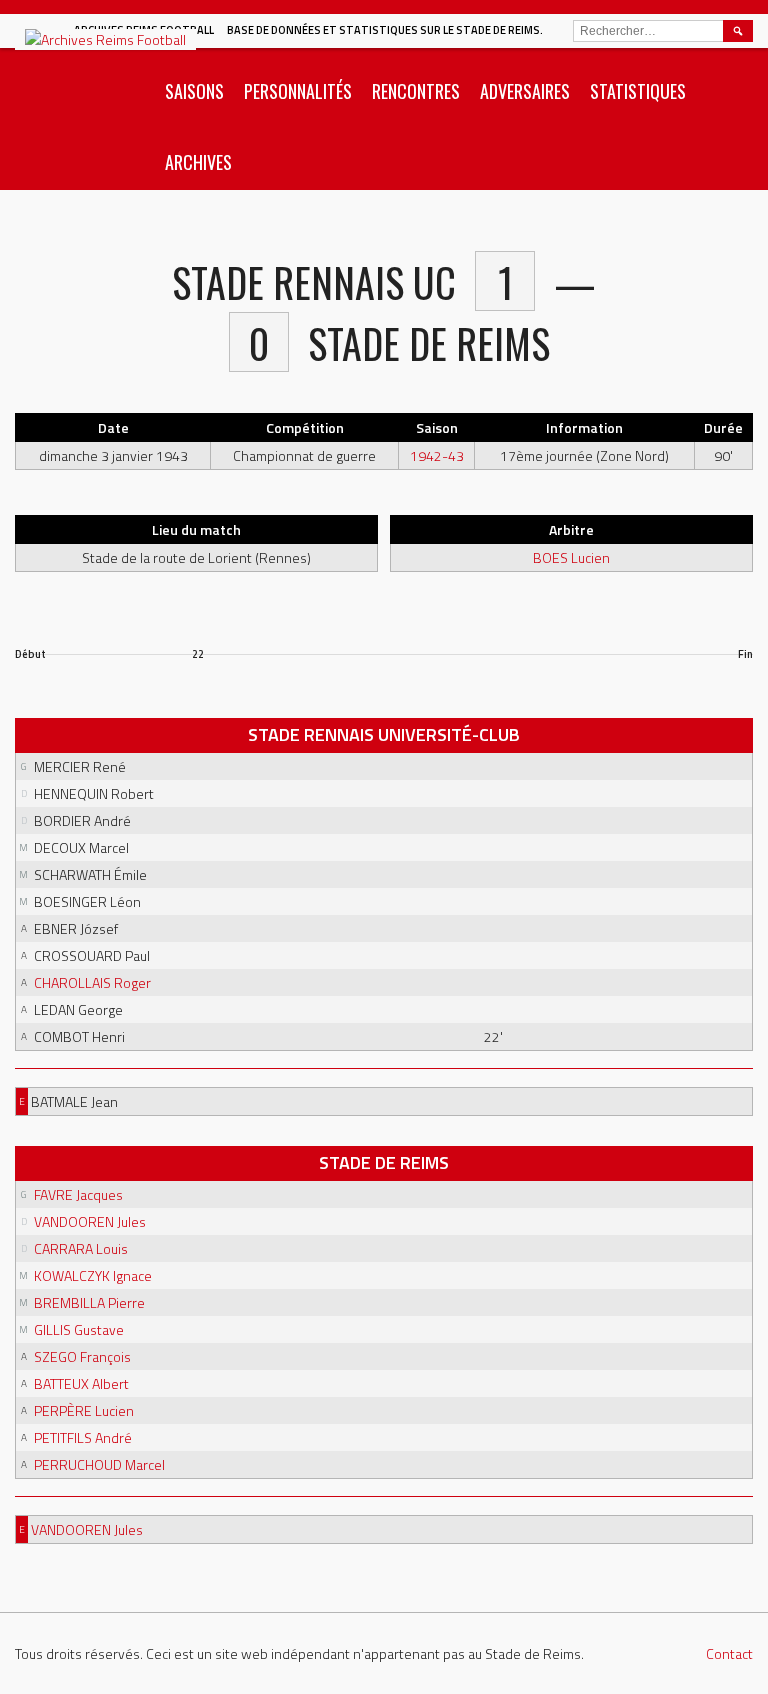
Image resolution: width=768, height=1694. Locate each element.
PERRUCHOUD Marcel (99, 1464)
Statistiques (638, 91)
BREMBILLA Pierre (89, 1302)
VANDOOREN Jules (90, 1221)
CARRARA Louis (81, 1248)
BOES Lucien (571, 557)
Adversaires (525, 91)
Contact (729, 1653)
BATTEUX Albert (81, 1383)
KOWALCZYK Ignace (93, 1275)
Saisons (194, 91)
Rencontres (416, 91)
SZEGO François (82, 1356)
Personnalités (298, 91)
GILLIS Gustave (79, 1329)
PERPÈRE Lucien (84, 1410)
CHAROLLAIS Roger (92, 982)
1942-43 (437, 455)
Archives (198, 162)
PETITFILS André (83, 1437)
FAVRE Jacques (78, 1194)
